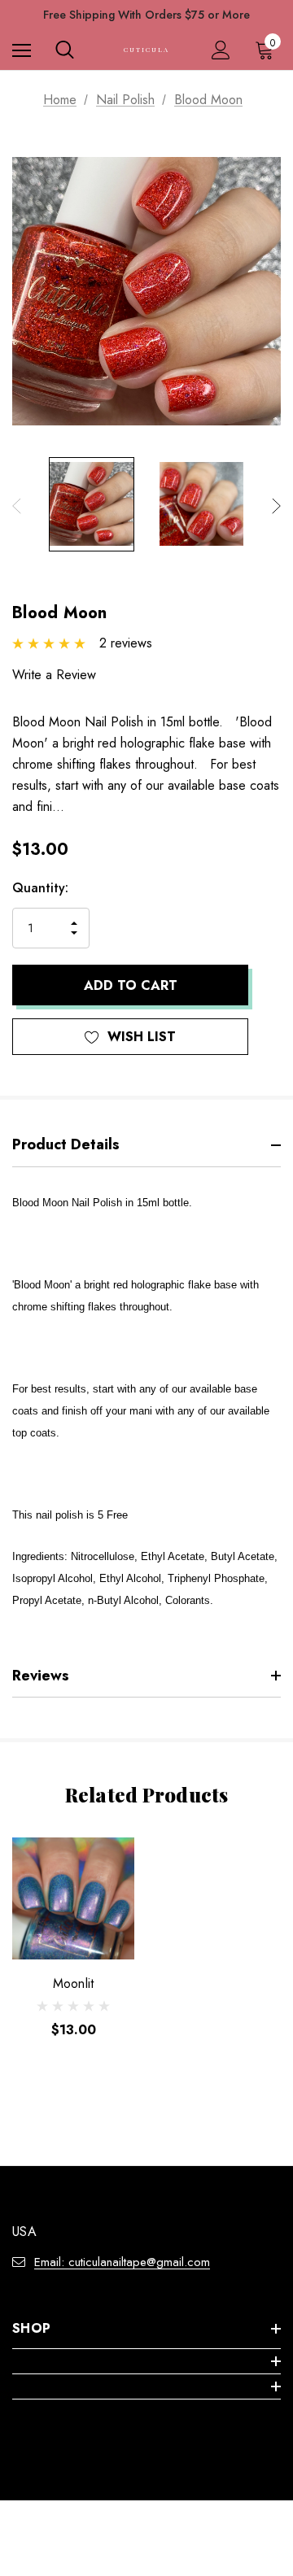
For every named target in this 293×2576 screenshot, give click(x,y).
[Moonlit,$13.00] (73, 1898)
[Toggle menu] (22, 50)
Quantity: (40, 888)
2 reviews (126, 643)
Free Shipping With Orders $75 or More (146, 15)
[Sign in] (221, 50)
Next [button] (276, 506)
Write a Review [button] (54, 675)
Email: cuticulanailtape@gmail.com (122, 2262)
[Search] (65, 50)
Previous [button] (17, 506)
